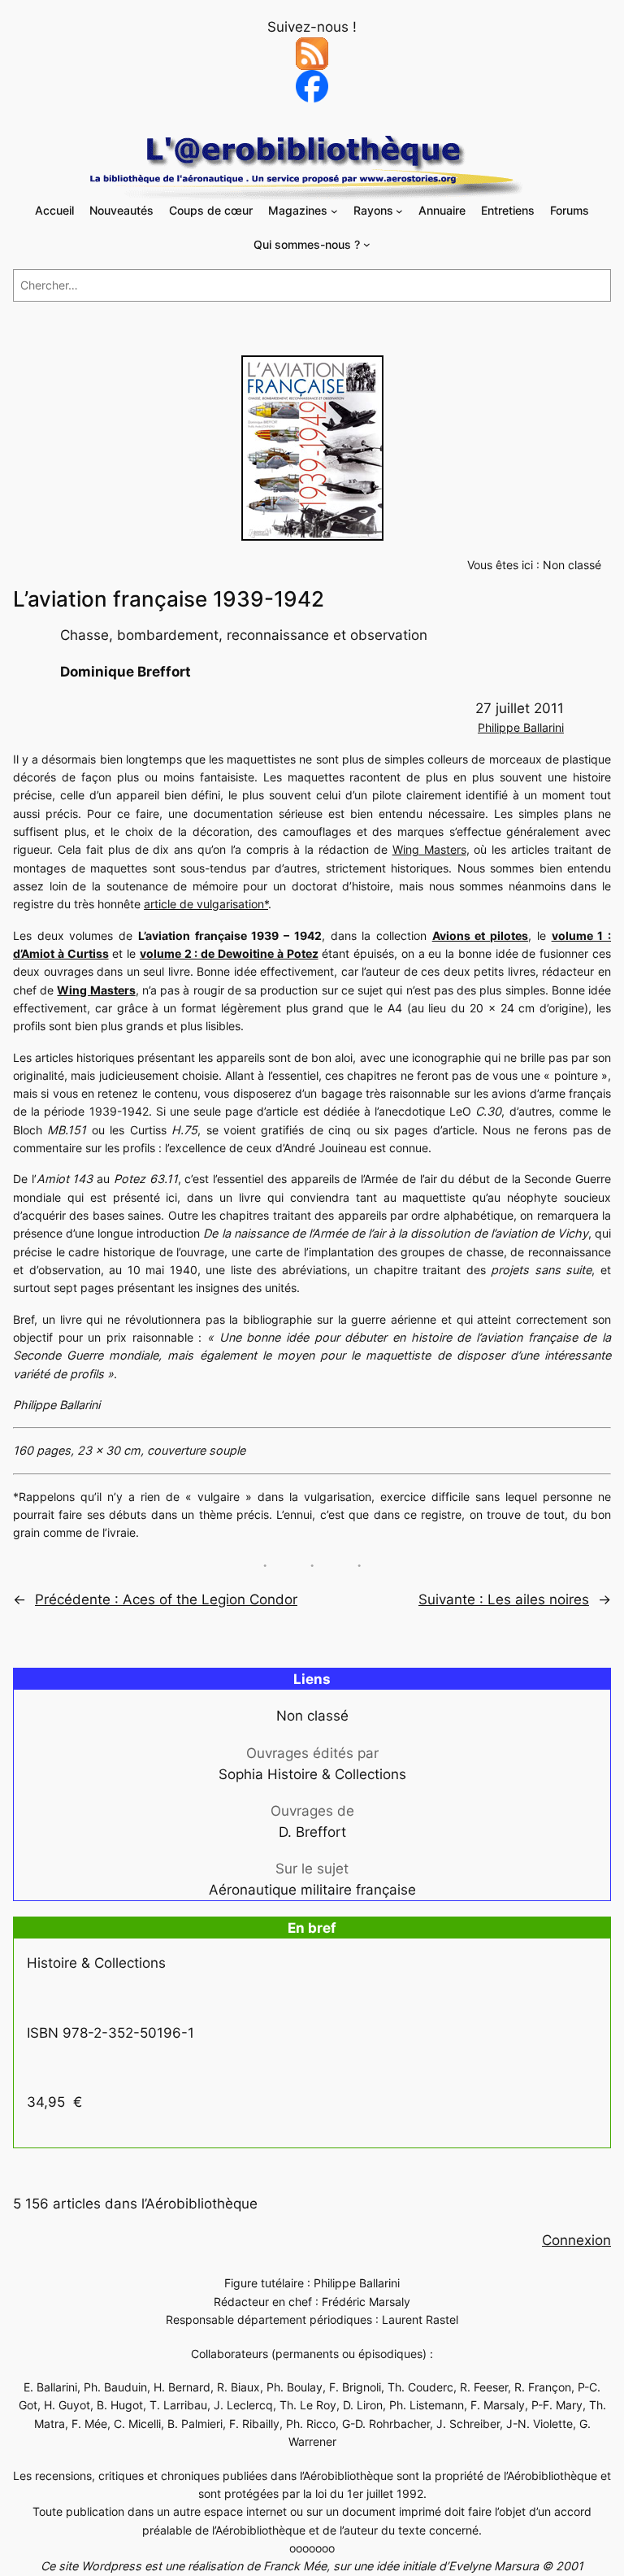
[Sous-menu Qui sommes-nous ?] (367, 244)
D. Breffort (312, 1832)
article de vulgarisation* (206, 904)
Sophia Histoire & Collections (312, 1774)
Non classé (572, 565)
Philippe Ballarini (521, 727)
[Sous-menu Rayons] (399, 211)
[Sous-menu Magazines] (334, 211)
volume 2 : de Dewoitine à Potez (229, 953)
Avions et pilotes (480, 936)
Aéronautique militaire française (312, 1890)
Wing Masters (429, 849)
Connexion (576, 2240)
